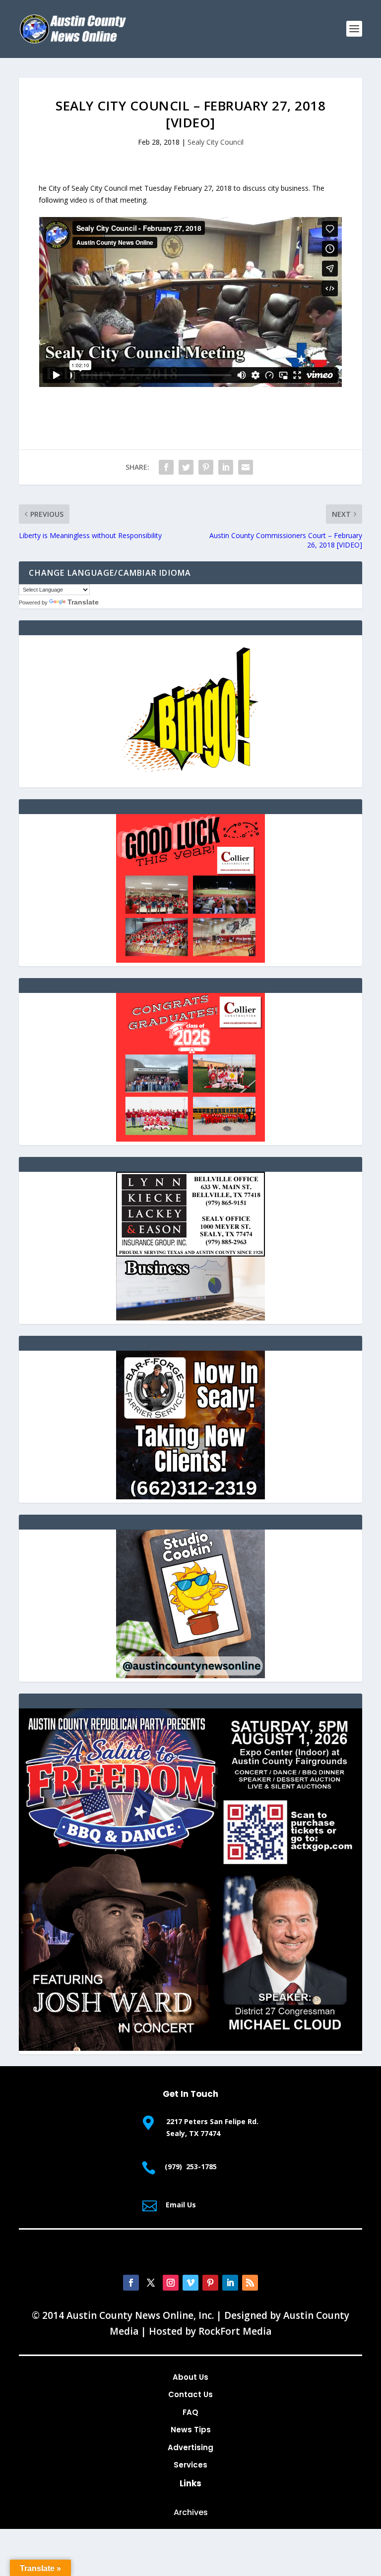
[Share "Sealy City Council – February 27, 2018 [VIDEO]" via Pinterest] (206, 467)
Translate (83, 602)
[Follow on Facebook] (131, 2283)
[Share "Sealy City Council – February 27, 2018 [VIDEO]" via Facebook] (166, 467)
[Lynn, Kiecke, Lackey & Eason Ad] (190, 1318)
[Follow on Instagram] (171, 2283)
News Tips (191, 2430)
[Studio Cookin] (190, 1675)
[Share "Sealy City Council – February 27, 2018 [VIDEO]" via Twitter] (186, 467)
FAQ (190, 2412)
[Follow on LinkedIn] (230, 2283)
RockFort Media (235, 2331)
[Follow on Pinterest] (210, 2283)
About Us (190, 2377)
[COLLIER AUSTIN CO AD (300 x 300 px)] (190, 960)
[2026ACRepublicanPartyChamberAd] (190, 2048)
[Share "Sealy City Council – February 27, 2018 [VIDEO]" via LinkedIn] (226, 467)
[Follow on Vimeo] (190, 2283)
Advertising (190, 2447)
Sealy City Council (216, 142)
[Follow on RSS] (250, 2283)
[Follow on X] (151, 2283)
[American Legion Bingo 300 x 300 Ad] (190, 781)
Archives (191, 2512)
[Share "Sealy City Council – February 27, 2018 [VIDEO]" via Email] (246, 467)
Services (190, 2465)
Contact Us (190, 2394)
